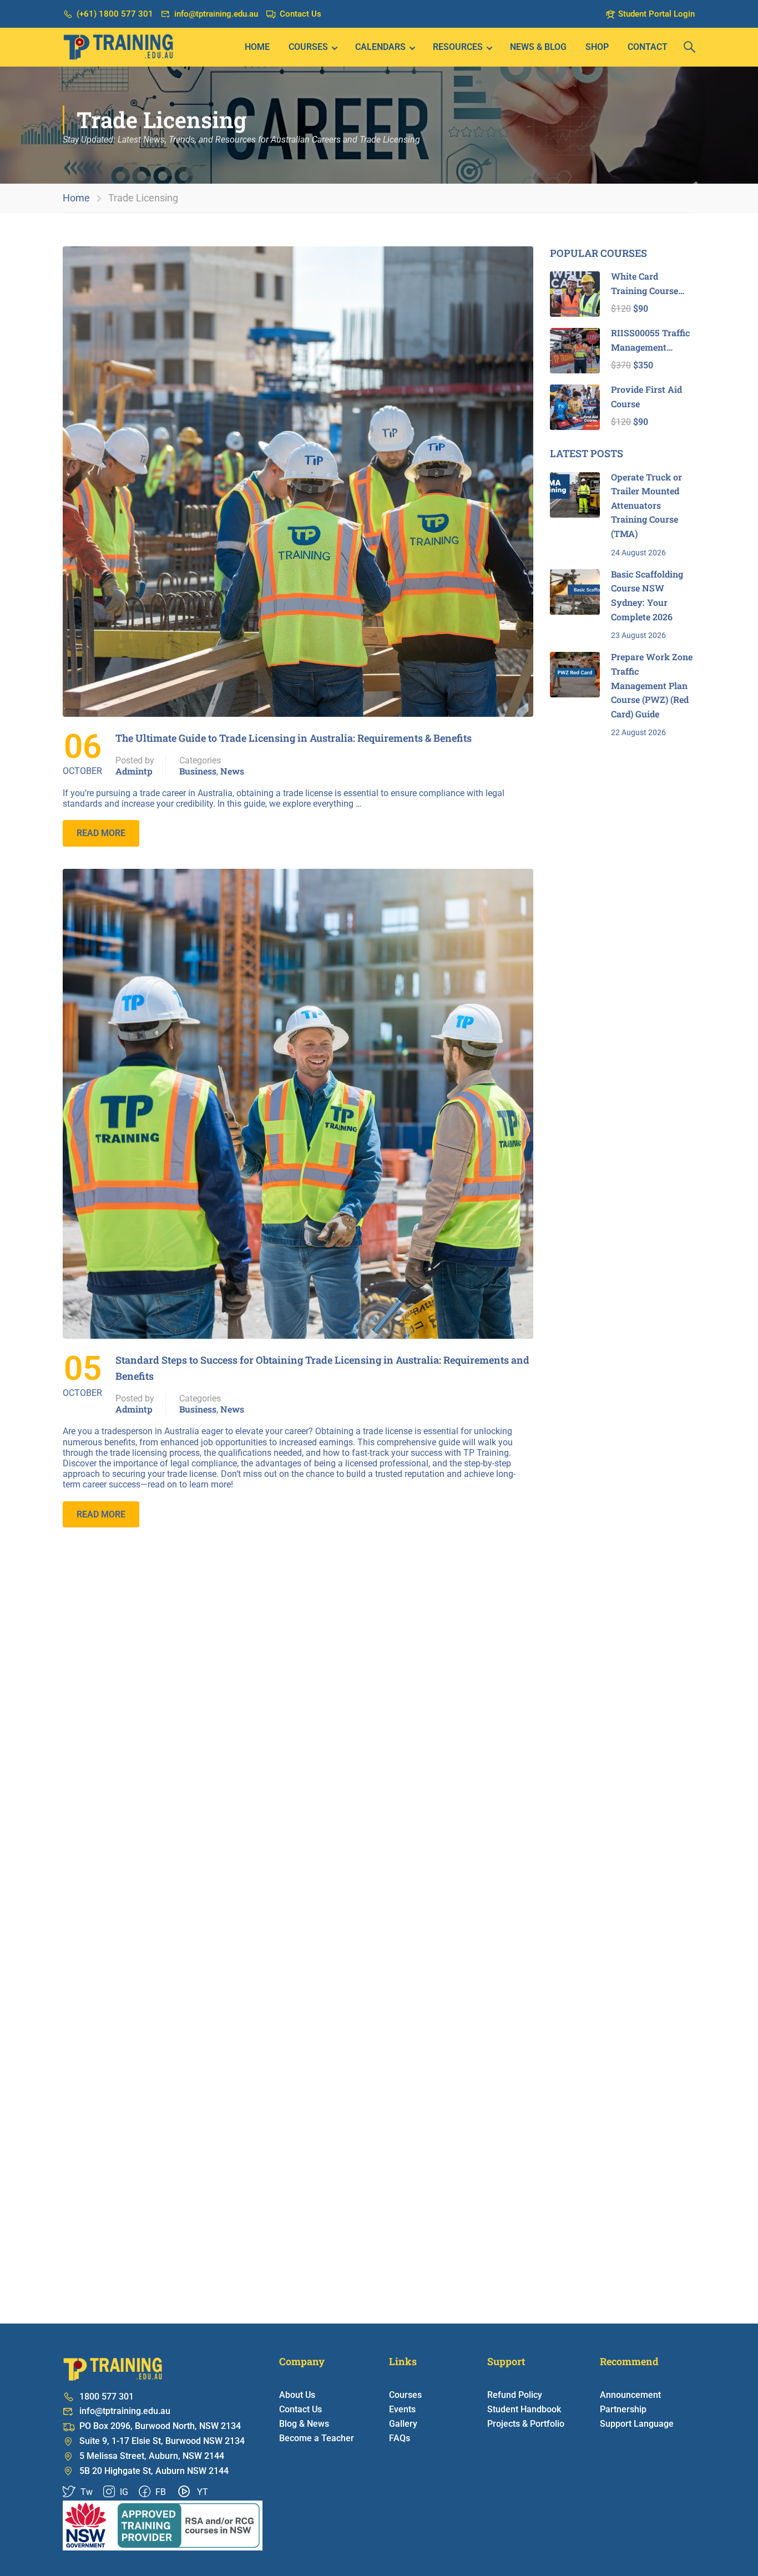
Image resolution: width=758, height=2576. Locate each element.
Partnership (623, 2409)
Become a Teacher (317, 2438)
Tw (85, 2492)
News (232, 771)
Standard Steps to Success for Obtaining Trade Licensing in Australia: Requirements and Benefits (322, 1368)
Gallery (403, 2424)
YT (201, 2492)
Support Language (637, 2424)
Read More (101, 833)
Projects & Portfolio (526, 2424)
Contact (648, 47)
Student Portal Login (656, 14)
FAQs (400, 2438)
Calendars (380, 47)
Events (402, 2409)
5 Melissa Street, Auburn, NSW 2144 (152, 2456)
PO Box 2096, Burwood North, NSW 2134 (160, 2426)
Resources (458, 47)
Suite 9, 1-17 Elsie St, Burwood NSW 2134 (162, 2441)
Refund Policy (515, 2395)
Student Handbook (524, 2409)
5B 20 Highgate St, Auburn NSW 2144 (154, 2471)
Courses (308, 47)
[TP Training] (163, 2525)
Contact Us (300, 14)
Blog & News (304, 2424)
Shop (597, 47)
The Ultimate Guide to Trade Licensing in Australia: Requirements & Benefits (294, 738)
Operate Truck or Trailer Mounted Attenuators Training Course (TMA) (646, 505)
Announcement (630, 2395)
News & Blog (538, 47)
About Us (297, 2395)
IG (123, 2492)
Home (257, 47)
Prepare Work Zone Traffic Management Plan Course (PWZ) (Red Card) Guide (652, 685)
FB (160, 2492)
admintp (134, 771)
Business (198, 771)
